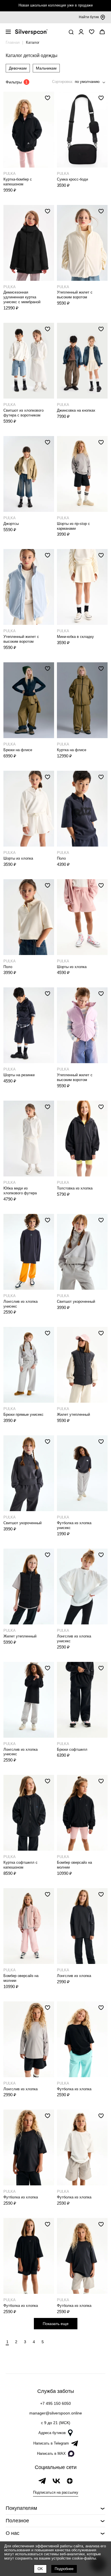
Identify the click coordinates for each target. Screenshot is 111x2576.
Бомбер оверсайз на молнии (74, 1865)
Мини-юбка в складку (75, 637)
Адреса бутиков (52, 2433)
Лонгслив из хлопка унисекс (20, 1304)
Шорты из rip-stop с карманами (73, 526)
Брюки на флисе (18, 750)
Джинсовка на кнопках (76, 410)
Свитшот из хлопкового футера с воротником (23, 413)
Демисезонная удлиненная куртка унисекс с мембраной (22, 297)
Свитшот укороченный (76, 1301)
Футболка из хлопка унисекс (74, 1525)
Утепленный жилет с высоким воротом (75, 295)
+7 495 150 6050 (55, 2403)
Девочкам (18, 68)
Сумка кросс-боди (72, 179)
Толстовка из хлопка (75, 1188)
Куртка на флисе (72, 750)
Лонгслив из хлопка (74, 1976)
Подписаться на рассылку (56, 2492)
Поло (61, 858)
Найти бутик (89, 17)
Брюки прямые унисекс (23, 1414)
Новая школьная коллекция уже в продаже (56, 5)
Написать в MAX (51, 2454)
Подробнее (64, 2569)
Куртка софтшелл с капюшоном (20, 1865)
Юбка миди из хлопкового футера (20, 1191)
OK (40, 2569)
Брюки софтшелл (72, 1749)
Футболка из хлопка (74, 2089)
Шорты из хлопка (18, 858)
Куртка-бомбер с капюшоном (18, 182)
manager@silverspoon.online (56, 2413)
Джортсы (11, 524)
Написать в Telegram (51, 2443)
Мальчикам (46, 68)
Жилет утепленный (73, 1414)
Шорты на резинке (19, 1075)
